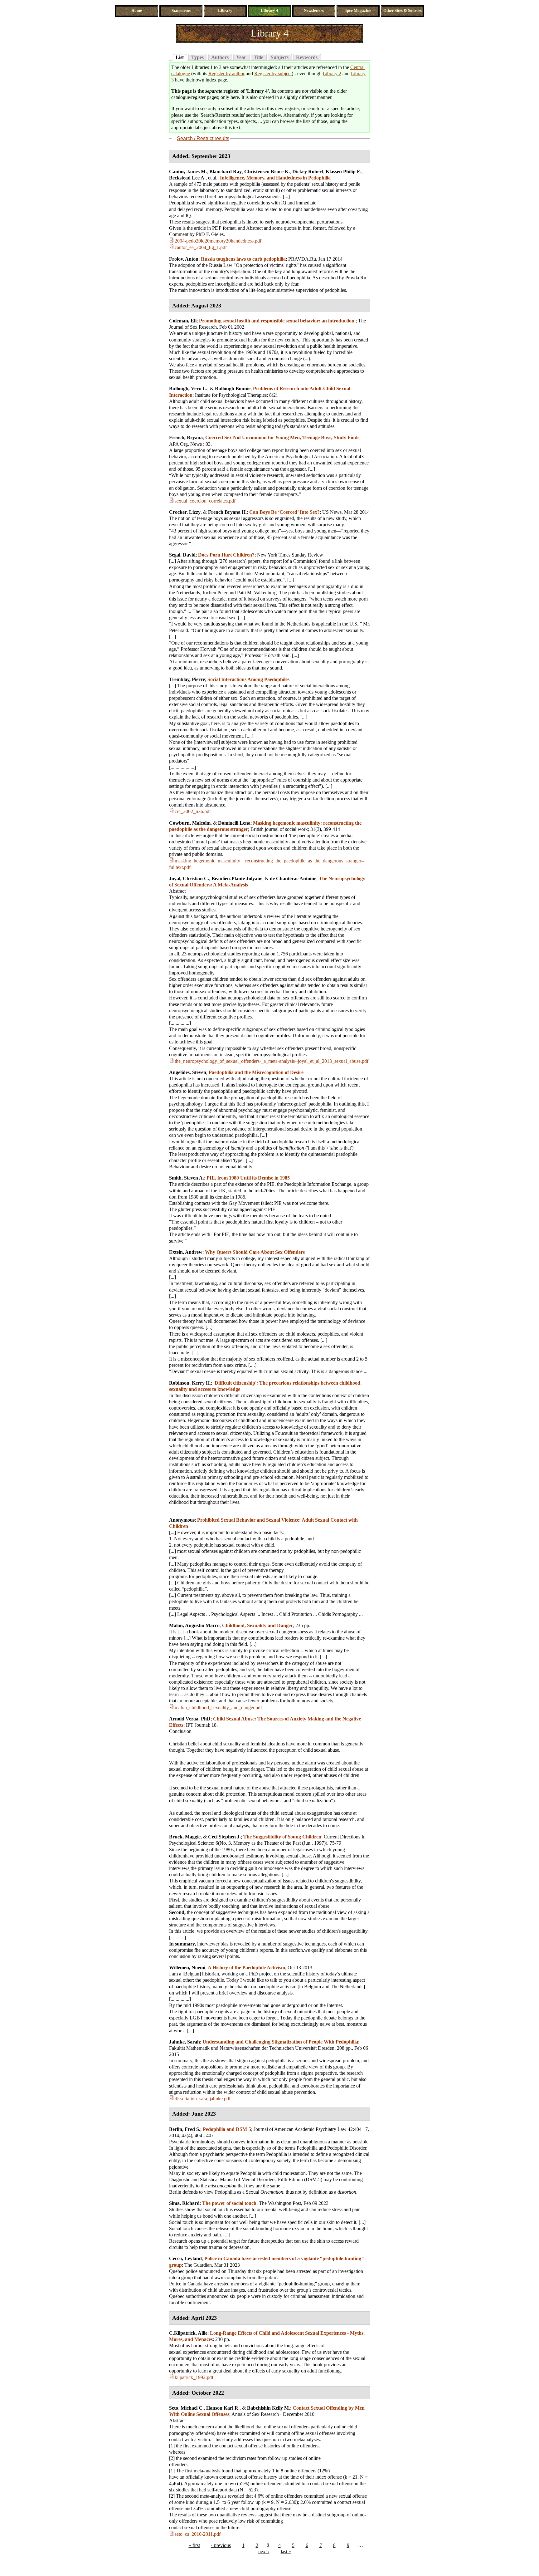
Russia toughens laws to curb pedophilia (243, 259)
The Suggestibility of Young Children (282, 1837)
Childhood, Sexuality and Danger (257, 1625)
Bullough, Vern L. (188, 388)
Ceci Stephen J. (224, 1837)
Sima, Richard (184, 2203)
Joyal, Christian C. (189, 878)
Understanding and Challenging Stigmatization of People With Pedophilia (280, 2042)
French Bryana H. (227, 512)
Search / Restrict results (203, 138)
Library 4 (269, 11)
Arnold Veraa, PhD (190, 1719)
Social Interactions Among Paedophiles (248, 679)
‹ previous (221, 2545)
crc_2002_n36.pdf (193, 811)
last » (286, 2551)
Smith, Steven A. (187, 1178)
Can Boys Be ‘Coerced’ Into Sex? (284, 512)
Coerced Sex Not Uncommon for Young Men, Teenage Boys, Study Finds (282, 437)
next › (264, 2551)
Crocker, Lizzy (185, 512)
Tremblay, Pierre (187, 679)
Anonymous (182, 1520)
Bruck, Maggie (185, 1837)
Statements (181, 11)
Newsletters (314, 11)
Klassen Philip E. (344, 172)
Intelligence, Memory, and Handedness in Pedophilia (275, 178)
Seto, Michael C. (186, 2408)
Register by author (226, 74)
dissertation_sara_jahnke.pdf (203, 2099)
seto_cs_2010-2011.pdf (198, 2534)
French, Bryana (186, 437)
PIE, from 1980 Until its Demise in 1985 (248, 1178)
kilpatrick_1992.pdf (194, 2377)
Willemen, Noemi (187, 1968)
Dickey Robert (308, 172)
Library (225, 11)
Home (137, 11)
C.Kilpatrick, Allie (188, 2333)
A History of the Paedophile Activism (246, 1968)
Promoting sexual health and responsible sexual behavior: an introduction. (277, 321)
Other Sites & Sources (403, 11)
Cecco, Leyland (185, 2258)
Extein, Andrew (186, 1252)
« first (194, 2545)
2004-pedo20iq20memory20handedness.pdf (218, 241)
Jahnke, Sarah (185, 2042)
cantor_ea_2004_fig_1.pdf (201, 247)
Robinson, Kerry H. (190, 1383)
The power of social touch (229, 2203)
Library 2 (332, 74)
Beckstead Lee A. (187, 178)
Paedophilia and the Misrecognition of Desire (256, 1072)
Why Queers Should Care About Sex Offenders (255, 1252)
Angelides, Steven (188, 1072)
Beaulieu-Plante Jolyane (237, 878)
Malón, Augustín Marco (194, 1625)
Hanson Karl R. (223, 2408)
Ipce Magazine (358, 11)
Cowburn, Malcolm (190, 823)
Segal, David (182, 555)
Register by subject (273, 74)
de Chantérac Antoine (293, 878)
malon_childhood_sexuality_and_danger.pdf (218, 1708)
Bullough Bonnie (233, 388)
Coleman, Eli (183, 321)
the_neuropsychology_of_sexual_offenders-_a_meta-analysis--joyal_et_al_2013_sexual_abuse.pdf (272, 1061)
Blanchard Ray (226, 172)
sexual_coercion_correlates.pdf (205, 501)
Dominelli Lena (234, 823)
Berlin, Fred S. (185, 2129)
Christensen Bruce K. (267, 172)
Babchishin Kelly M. (269, 2408)
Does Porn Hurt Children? (226, 555)
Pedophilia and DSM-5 (227, 2129)
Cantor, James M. (188, 172)
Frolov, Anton (184, 259)
